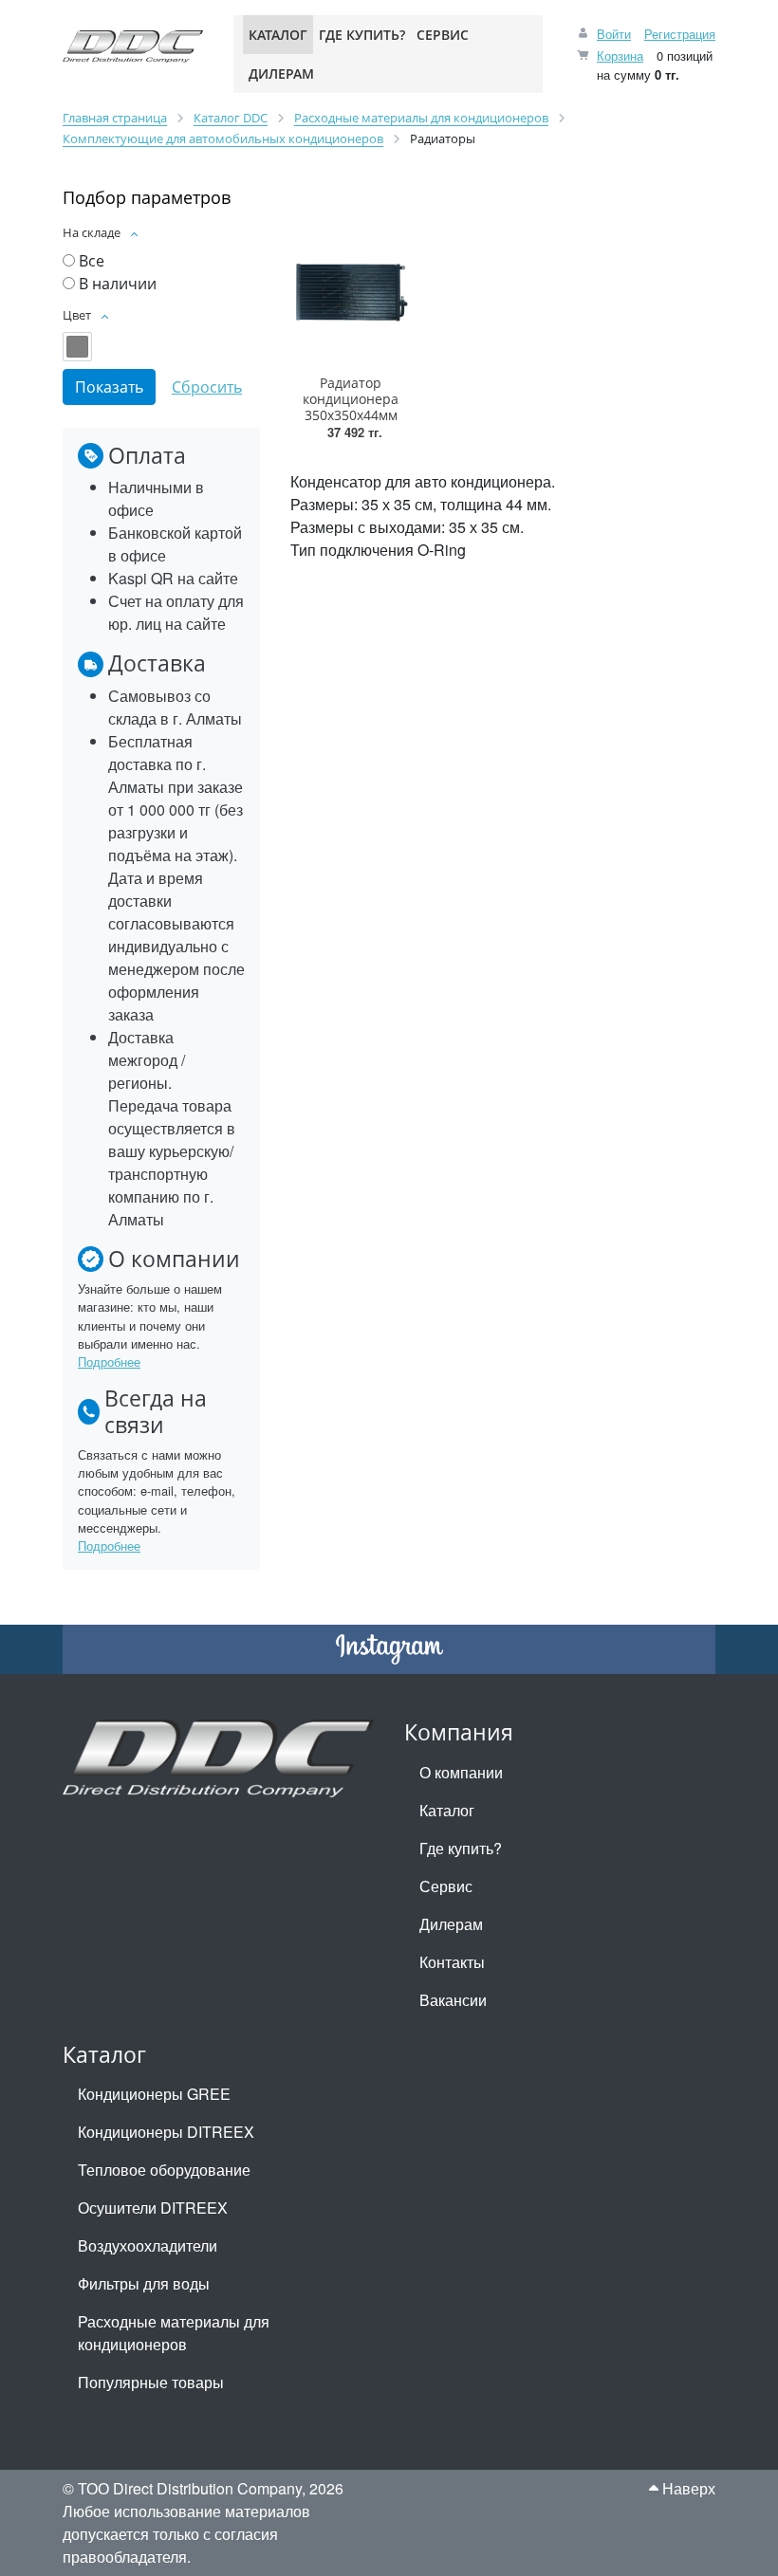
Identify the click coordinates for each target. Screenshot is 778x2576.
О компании (461, 1772)
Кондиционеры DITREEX (166, 2132)
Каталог (447, 1810)
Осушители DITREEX (153, 2208)
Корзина (620, 55)
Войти (614, 34)
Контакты (452, 1962)
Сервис (446, 1886)
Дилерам (451, 1924)
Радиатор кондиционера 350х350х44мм (351, 399)
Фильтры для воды (144, 2283)
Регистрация (680, 34)
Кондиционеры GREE (154, 2094)
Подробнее (109, 1362)
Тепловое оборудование (164, 2170)
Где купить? (461, 1848)
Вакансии (453, 2000)
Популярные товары (151, 2382)
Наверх (687, 2488)
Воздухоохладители (148, 2245)
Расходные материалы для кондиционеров (174, 2333)
